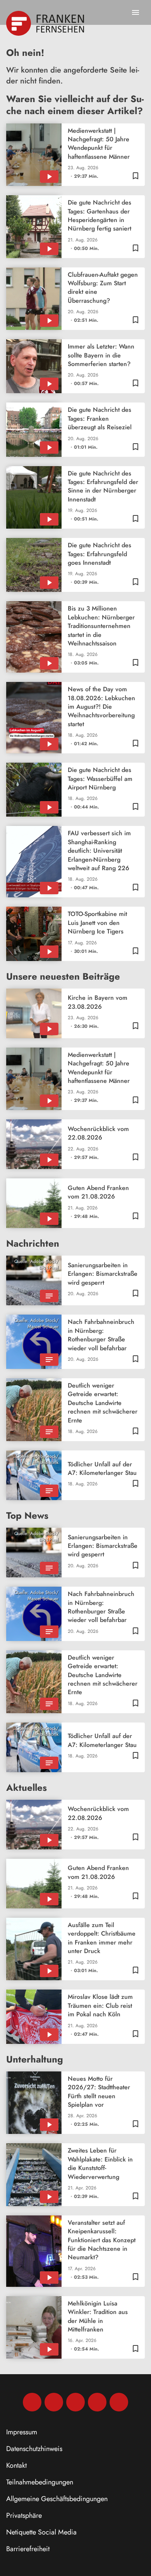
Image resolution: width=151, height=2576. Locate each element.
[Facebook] (32, 2402)
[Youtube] (75, 2402)
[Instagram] (54, 2402)
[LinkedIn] (97, 2402)
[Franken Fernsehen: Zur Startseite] (46, 23)
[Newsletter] (119, 2402)
